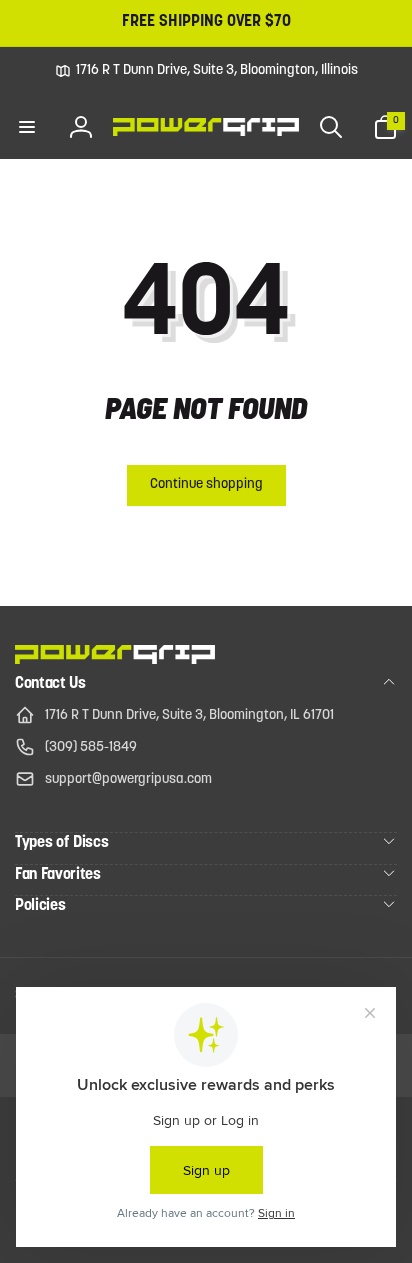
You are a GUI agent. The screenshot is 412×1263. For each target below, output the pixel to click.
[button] (27, 127)
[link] (206, 71)
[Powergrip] (115, 660)
